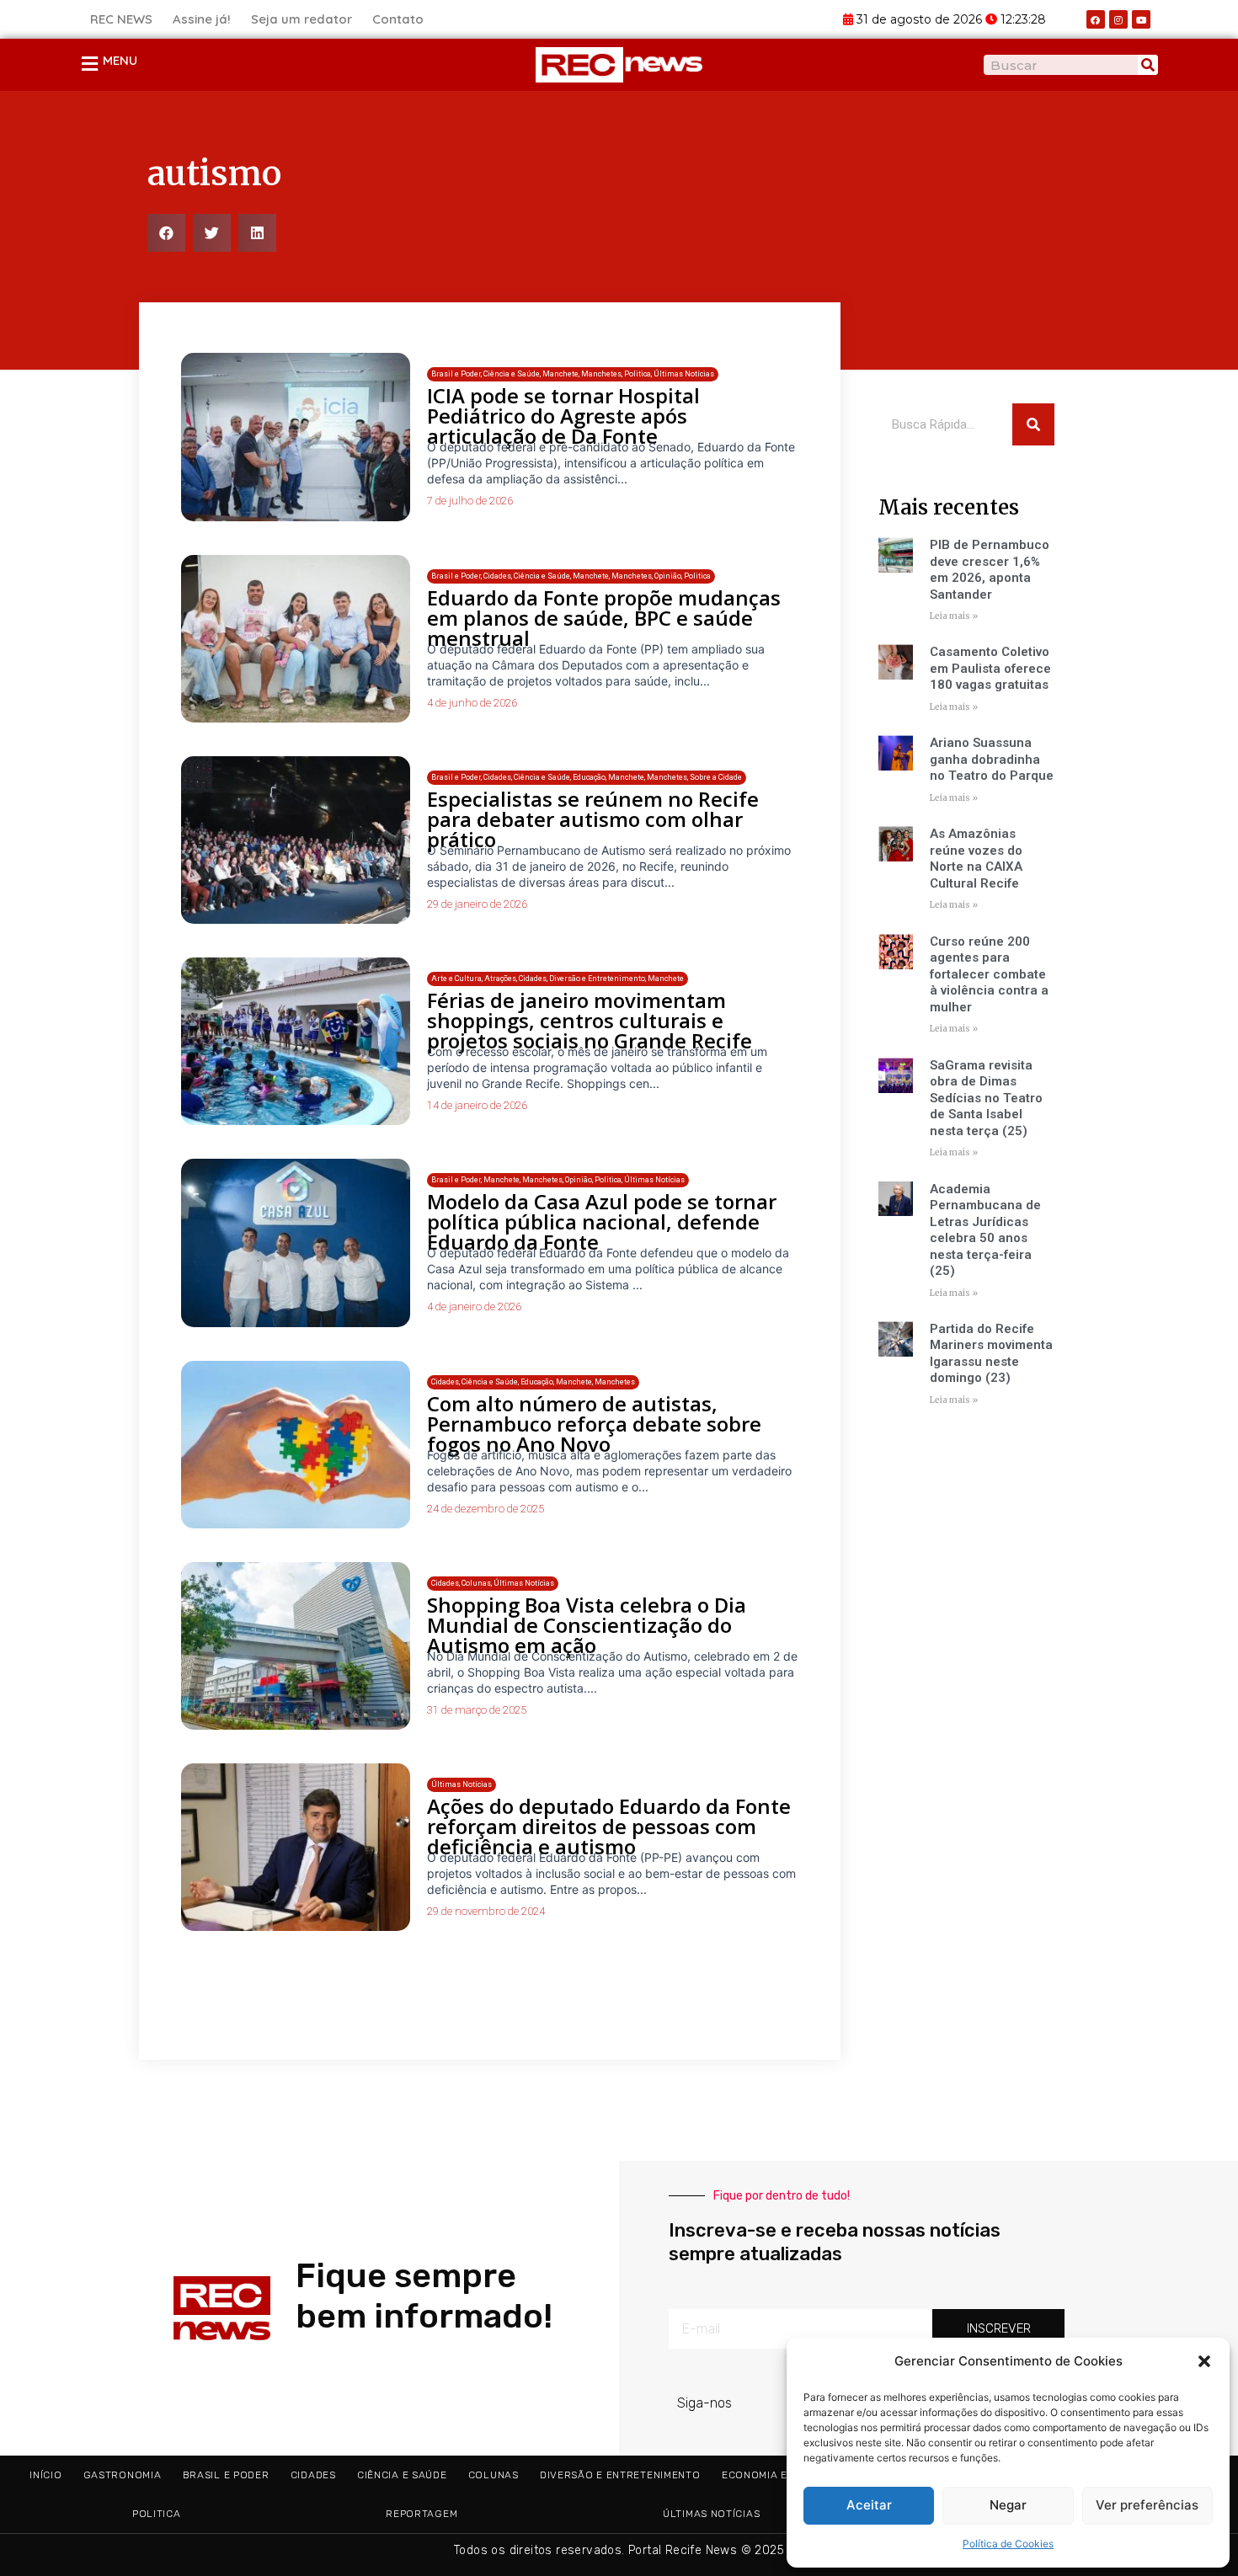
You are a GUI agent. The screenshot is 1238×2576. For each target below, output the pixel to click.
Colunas (494, 2475)
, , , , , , (571, 576)
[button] (1204, 2361)
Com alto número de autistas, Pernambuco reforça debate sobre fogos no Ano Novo (594, 1424)
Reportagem (422, 2514)
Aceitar (869, 2505)
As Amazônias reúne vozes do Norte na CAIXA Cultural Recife (976, 859)
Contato (398, 19)
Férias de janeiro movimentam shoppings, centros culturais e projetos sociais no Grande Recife (590, 1020)
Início (45, 2475)
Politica (157, 2514)
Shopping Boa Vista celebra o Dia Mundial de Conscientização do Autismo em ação (587, 1625)
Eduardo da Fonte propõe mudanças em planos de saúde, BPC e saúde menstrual (604, 618)
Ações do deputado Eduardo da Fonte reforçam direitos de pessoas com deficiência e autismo (609, 1826)
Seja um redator (301, 19)
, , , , (558, 979)
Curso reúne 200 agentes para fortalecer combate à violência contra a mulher (989, 974)
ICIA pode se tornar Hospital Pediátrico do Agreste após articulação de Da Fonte (563, 416)
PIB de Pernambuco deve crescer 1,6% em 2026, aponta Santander (990, 570)
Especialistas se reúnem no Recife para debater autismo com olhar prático (593, 819)
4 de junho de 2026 (472, 703)
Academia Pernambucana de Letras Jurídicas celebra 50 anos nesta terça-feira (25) (985, 1230)
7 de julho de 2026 (470, 501)
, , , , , (573, 374)
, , (493, 1583)
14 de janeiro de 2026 (477, 1105)
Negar (1008, 2505)
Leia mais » (954, 616)
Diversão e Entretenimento (620, 2475)
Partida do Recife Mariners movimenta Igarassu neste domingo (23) (991, 1354)
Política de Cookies (1008, 2544)
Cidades (313, 2475)
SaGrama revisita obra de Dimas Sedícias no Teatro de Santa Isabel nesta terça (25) (986, 1098)
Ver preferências (1147, 2505)
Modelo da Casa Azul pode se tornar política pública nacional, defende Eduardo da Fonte (602, 1221)
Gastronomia (123, 2475)
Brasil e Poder (226, 2475)
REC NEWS (121, 19)
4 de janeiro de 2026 (474, 1307)
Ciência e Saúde (402, 2475)
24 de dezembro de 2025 (486, 1509)
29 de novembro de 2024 (486, 1911)
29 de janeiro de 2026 (477, 904)
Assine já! (202, 19)
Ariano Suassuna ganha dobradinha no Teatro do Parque (992, 759)
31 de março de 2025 (477, 1710)
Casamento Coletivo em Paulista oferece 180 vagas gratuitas (990, 668)
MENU (120, 60)
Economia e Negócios (784, 2475)
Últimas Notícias (711, 2514)
